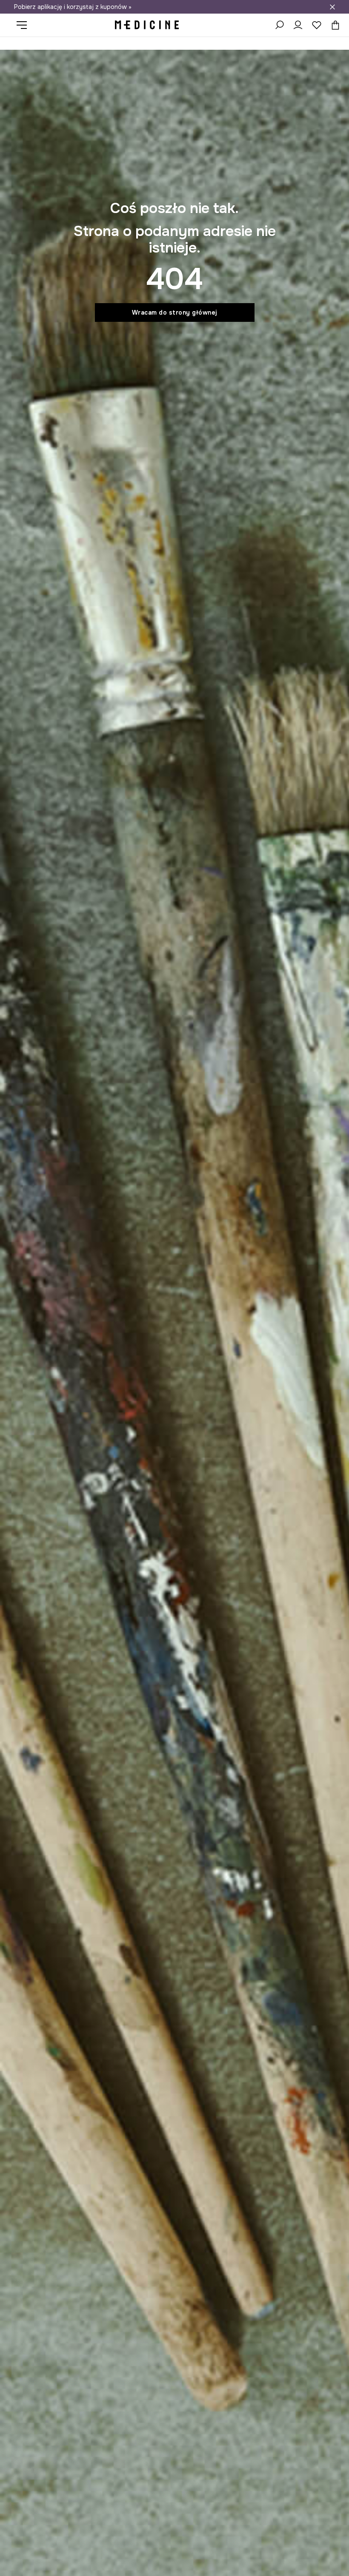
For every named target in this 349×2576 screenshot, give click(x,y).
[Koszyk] (333, 25)
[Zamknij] (332, 7)
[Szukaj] (279, 25)
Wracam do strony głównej (175, 312)
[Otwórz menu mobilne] (25, 25)
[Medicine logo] (147, 25)
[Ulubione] (317, 25)
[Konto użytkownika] (298, 25)
